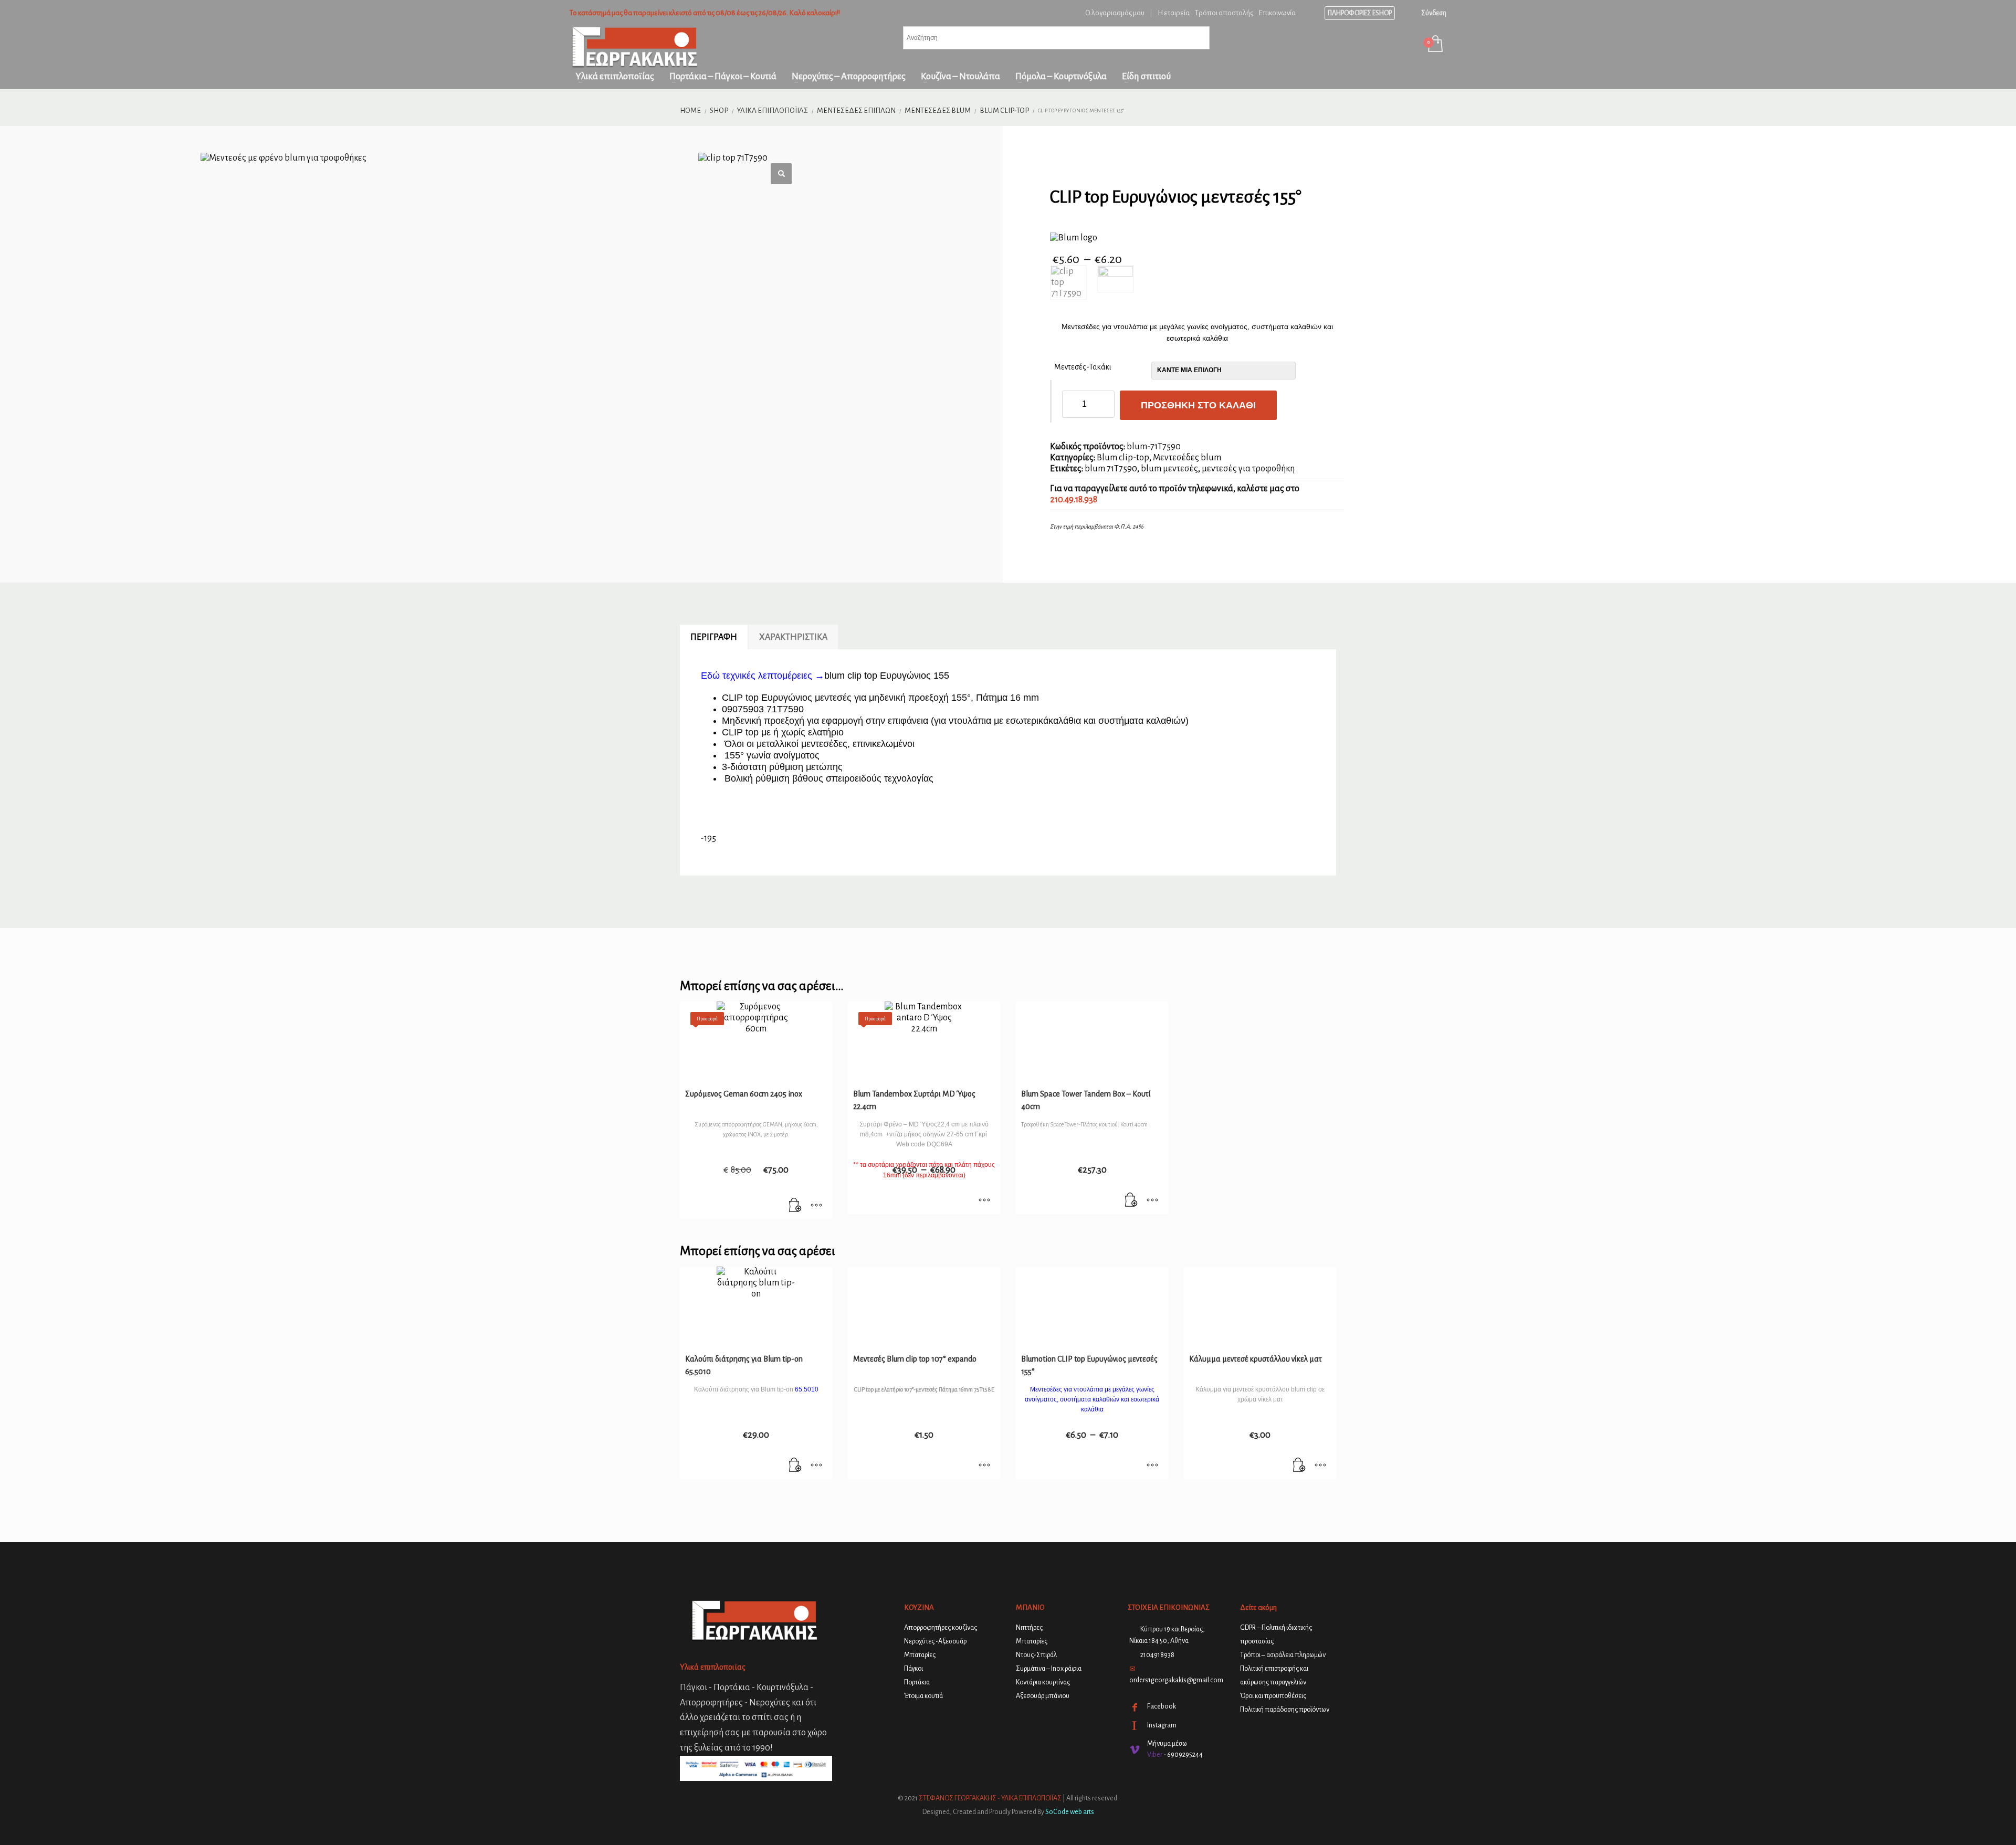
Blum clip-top (1123, 458)
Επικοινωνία (1277, 13)
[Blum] (1074, 238)
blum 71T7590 (1111, 469)
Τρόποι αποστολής (1224, 13)
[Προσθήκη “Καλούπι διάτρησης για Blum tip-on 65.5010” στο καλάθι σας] (795, 1466)
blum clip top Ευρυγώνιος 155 (887, 676)
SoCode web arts (1070, 1812)
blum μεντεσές (1169, 469)
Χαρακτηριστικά (793, 637)
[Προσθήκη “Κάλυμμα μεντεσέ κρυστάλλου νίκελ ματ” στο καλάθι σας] (1299, 1466)
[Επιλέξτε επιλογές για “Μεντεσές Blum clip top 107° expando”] (984, 1466)
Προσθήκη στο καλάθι (1198, 405)
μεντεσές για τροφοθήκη (1248, 469)
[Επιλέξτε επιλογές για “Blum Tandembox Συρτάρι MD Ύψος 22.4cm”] (984, 1201)
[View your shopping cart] (1435, 45)
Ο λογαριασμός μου (1115, 13)
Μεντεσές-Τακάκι (1083, 367)
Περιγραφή (714, 637)
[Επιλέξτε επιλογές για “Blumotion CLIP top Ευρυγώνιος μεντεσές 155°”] (1152, 1466)
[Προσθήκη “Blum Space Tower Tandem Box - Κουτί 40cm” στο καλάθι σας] (1131, 1201)
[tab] (714, 637)
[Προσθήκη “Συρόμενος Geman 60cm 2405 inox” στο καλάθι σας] (795, 1206)
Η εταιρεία (1174, 13)
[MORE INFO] (816, 1206)
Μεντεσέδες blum (1187, 458)
